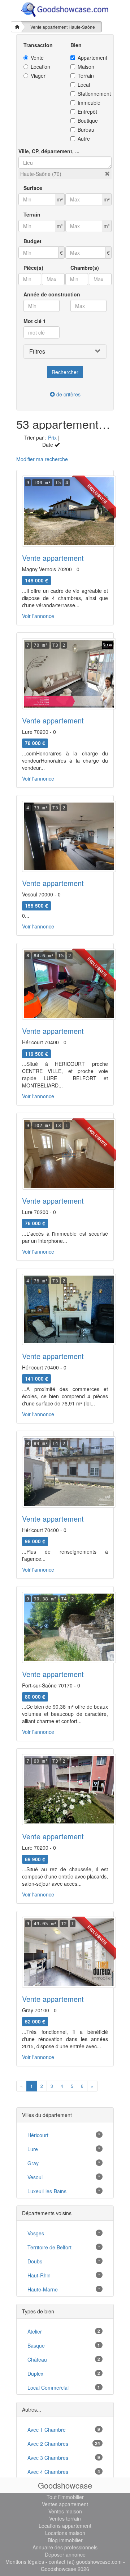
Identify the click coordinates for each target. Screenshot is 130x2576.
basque (36, 2345)
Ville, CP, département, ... (49, 151)
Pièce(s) (33, 268)
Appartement (92, 58)
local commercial (48, 2388)
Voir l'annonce (38, 616)
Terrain (86, 76)
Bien (76, 45)
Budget (32, 241)
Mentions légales (25, 2562)
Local (84, 85)
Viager (38, 76)
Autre (84, 138)
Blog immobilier (65, 2540)
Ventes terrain (65, 2518)
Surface (33, 188)
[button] (107, 174)
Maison (86, 67)
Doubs (35, 2261)
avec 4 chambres (48, 2472)
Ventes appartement (65, 2504)
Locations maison (65, 2533)
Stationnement (92, 94)
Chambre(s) (85, 268)
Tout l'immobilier (65, 2497)
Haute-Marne (43, 2289)
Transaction (38, 45)
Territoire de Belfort (49, 2247)
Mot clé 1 (35, 321)
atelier (35, 2331)
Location (40, 67)
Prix (52, 437)
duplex (35, 2373)
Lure (33, 2149)
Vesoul (35, 2177)
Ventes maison (65, 2511)
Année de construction (52, 294)
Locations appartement (65, 2526)
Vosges (36, 2233)
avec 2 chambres (48, 2444)
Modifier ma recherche (42, 459)
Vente (37, 58)
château (37, 2359)
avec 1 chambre (47, 2430)
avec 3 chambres (48, 2458)
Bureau (86, 130)
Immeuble (89, 103)
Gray (33, 2163)
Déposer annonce (65, 2554)
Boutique (88, 121)
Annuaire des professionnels (65, 2547)
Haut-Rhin (39, 2275)
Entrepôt (87, 112)
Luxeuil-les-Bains (47, 2191)
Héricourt (38, 2135)
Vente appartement (53, 558)
